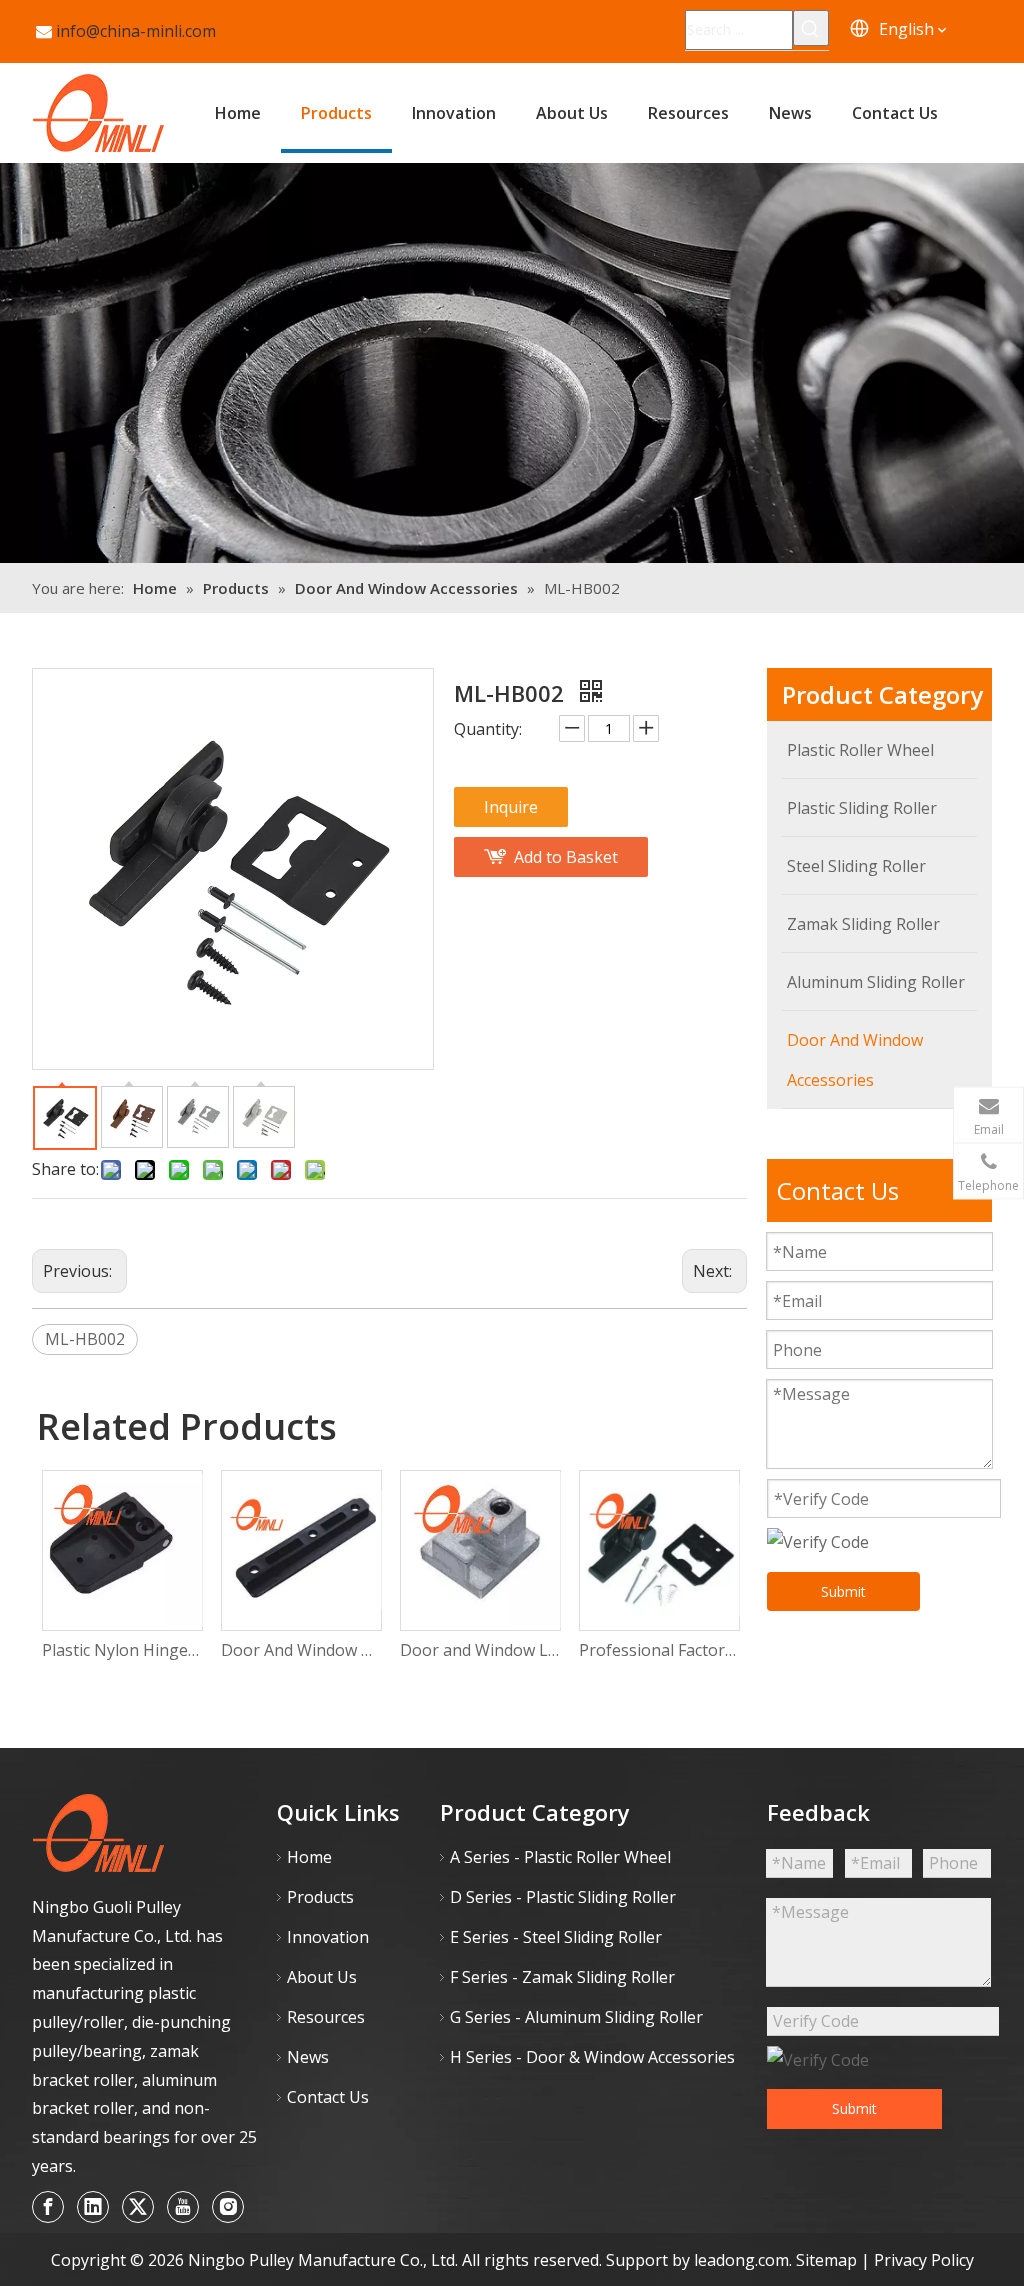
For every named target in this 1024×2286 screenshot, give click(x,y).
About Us (322, 1977)
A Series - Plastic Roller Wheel (560, 1857)
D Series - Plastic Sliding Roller (563, 1897)
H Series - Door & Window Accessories (592, 2057)
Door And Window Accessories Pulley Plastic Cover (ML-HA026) (300, 1650)
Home (309, 1857)
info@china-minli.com (136, 31)
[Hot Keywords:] (811, 28)
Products (320, 1897)
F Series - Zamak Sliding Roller (562, 1977)
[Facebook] (48, 2207)
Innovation (328, 1937)
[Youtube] (183, 2207)
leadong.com (741, 2260)
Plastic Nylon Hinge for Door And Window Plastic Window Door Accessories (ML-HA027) (121, 1650)
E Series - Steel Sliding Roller (556, 1937)
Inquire (511, 807)
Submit (843, 1591)
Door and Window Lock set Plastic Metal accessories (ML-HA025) (479, 1650)
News (308, 2057)
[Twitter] (138, 2207)
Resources (326, 2017)
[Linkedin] (93, 2207)
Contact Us (328, 2097)
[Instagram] (228, 2207)
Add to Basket (566, 857)
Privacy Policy (924, 2260)
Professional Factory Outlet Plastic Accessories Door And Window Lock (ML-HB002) (658, 1650)
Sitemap (828, 2260)
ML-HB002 (85, 1339)
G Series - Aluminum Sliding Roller (576, 2017)
